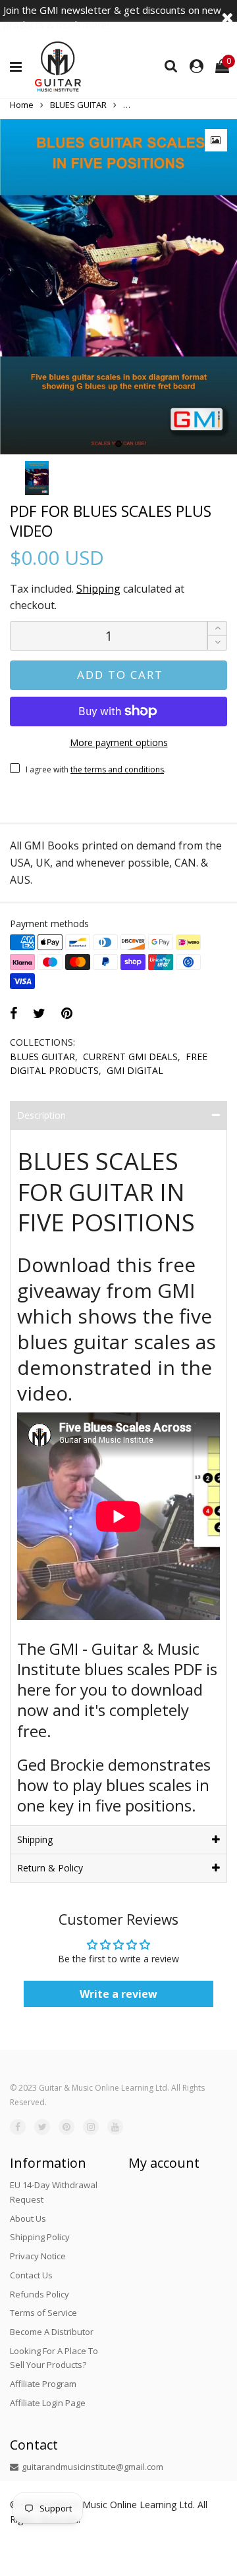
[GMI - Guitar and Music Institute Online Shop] (58, 67)
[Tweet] (39, 1013)
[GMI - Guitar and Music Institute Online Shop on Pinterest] (66, 2127)
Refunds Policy (39, 2294)
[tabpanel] (118, 287)
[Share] (13, 1013)
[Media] (216, 140)
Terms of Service (43, 2313)
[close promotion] (227, 17)
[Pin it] (67, 1013)
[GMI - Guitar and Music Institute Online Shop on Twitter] (42, 2127)
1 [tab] (118, 444)
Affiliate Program (43, 2384)
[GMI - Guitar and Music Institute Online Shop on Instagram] (91, 2127)
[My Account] (197, 67)
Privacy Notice (38, 2256)
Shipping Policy (40, 2237)
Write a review (118, 1994)
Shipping (98, 589)
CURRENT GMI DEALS (130, 1057)
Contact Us (31, 2275)
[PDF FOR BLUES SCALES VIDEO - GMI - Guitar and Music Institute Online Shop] (118, 287)
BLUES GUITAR (42, 1057)
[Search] (171, 65)
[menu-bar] (19, 67)
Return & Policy (50, 1868)
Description (41, 1115)
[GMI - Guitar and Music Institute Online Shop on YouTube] (115, 2127)
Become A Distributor (52, 2332)
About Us (28, 2218)
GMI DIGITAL (135, 1070)
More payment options (119, 742)
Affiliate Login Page (48, 2403)
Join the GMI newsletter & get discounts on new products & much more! (112, 17)
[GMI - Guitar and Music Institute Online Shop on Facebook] (18, 2127)
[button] (217, 643)
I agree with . (96, 769)
